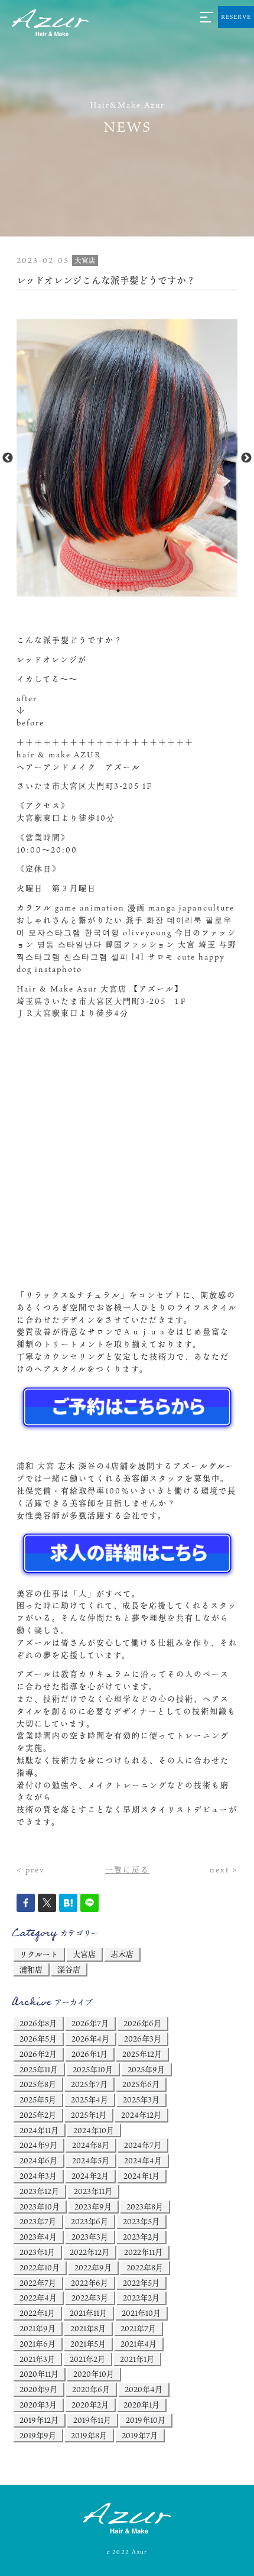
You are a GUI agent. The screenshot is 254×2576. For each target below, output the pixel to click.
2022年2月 (141, 2298)
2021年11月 (88, 2313)
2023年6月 (89, 2221)
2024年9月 (38, 2145)
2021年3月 (37, 2359)
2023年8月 (145, 2206)
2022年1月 (37, 2313)
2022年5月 (141, 2283)
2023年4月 (38, 2237)
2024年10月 (94, 2130)
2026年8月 (38, 2023)
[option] (127, 458)
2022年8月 (145, 2267)
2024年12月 (141, 2115)
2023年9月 (93, 2206)
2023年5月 (141, 2221)
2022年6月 (89, 2283)
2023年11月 (93, 2191)
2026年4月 (90, 2039)
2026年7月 (90, 2023)
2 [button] (136, 591)
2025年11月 (39, 2069)
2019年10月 (146, 2420)
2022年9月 (93, 2267)
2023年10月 (40, 2206)
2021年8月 (88, 2328)
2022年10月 (40, 2267)
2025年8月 (38, 2084)
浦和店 (31, 1969)
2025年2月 (38, 2115)
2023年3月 (90, 2237)
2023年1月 (37, 2252)
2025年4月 (89, 2099)
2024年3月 (38, 2176)
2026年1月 (89, 2054)
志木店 (122, 1954)
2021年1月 (137, 2359)
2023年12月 (39, 2191)
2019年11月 (92, 2420)
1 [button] (118, 591)
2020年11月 (39, 2374)
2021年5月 (88, 2344)
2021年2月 (87, 2359)
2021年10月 (141, 2313)
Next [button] (246, 458)
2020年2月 (90, 2405)
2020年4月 (144, 2389)
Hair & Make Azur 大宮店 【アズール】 (100, 989)
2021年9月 (38, 2328)
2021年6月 (38, 2344)
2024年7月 (143, 2145)
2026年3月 (143, 2039)
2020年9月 (38, 2389)
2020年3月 (38, 2405)
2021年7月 (138, 2328)
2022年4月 (38, 2298)
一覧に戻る (127, 1869)
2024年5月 (91, 2160)
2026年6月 (142, 2023)
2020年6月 (91, 2389)
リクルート (39, 1954)
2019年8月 (89, 2435)
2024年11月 (39, 2130)
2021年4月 (139, 2344)
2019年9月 (38, 2435)
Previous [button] (8, 458)
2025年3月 (141, 2099)
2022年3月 (90, 2298)
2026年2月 (38, 2054)
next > (224, 1869)
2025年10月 (93, 2069)
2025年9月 (146, 2069)
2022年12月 (89, 2252)
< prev (31, 1869)
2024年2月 (90, 2176)
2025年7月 (89, 2084)
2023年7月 (38, 2221)
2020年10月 (94, 2374)
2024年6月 (38, 2160)
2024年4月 (143, 2160)
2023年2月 (141, 2237)
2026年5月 (38, 2039)
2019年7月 (140, 2435)
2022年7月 (38, 2283)
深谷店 (69, 1969)
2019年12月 (39, 2420)
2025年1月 (89, 2115)
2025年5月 (38, 2099)
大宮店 (84, 1954)
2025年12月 (142, 2054)
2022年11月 (143, 2252)
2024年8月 (91, 2145)
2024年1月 (141, 2176)
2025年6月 (141, 2084)
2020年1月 (141, 2405)
